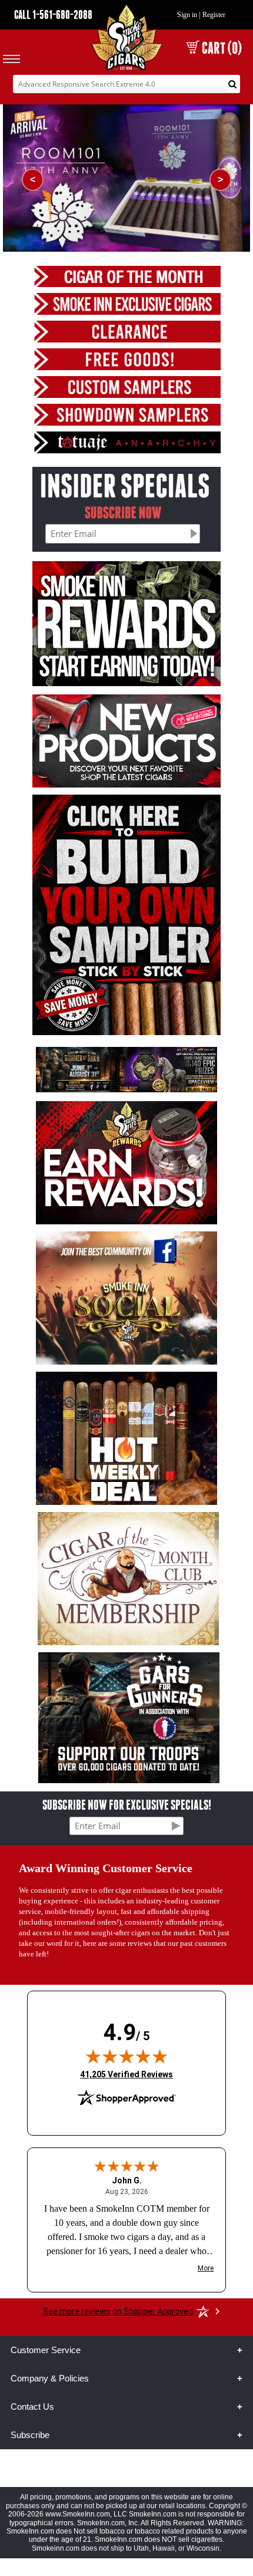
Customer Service (46, 2350)
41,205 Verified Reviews (126, 2074)
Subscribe (30, 2435)
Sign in (187, 15)
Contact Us (32, 2407)
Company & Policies (50, 2378)
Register (214, 15)
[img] (126, 2056)
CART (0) (222, 48)
